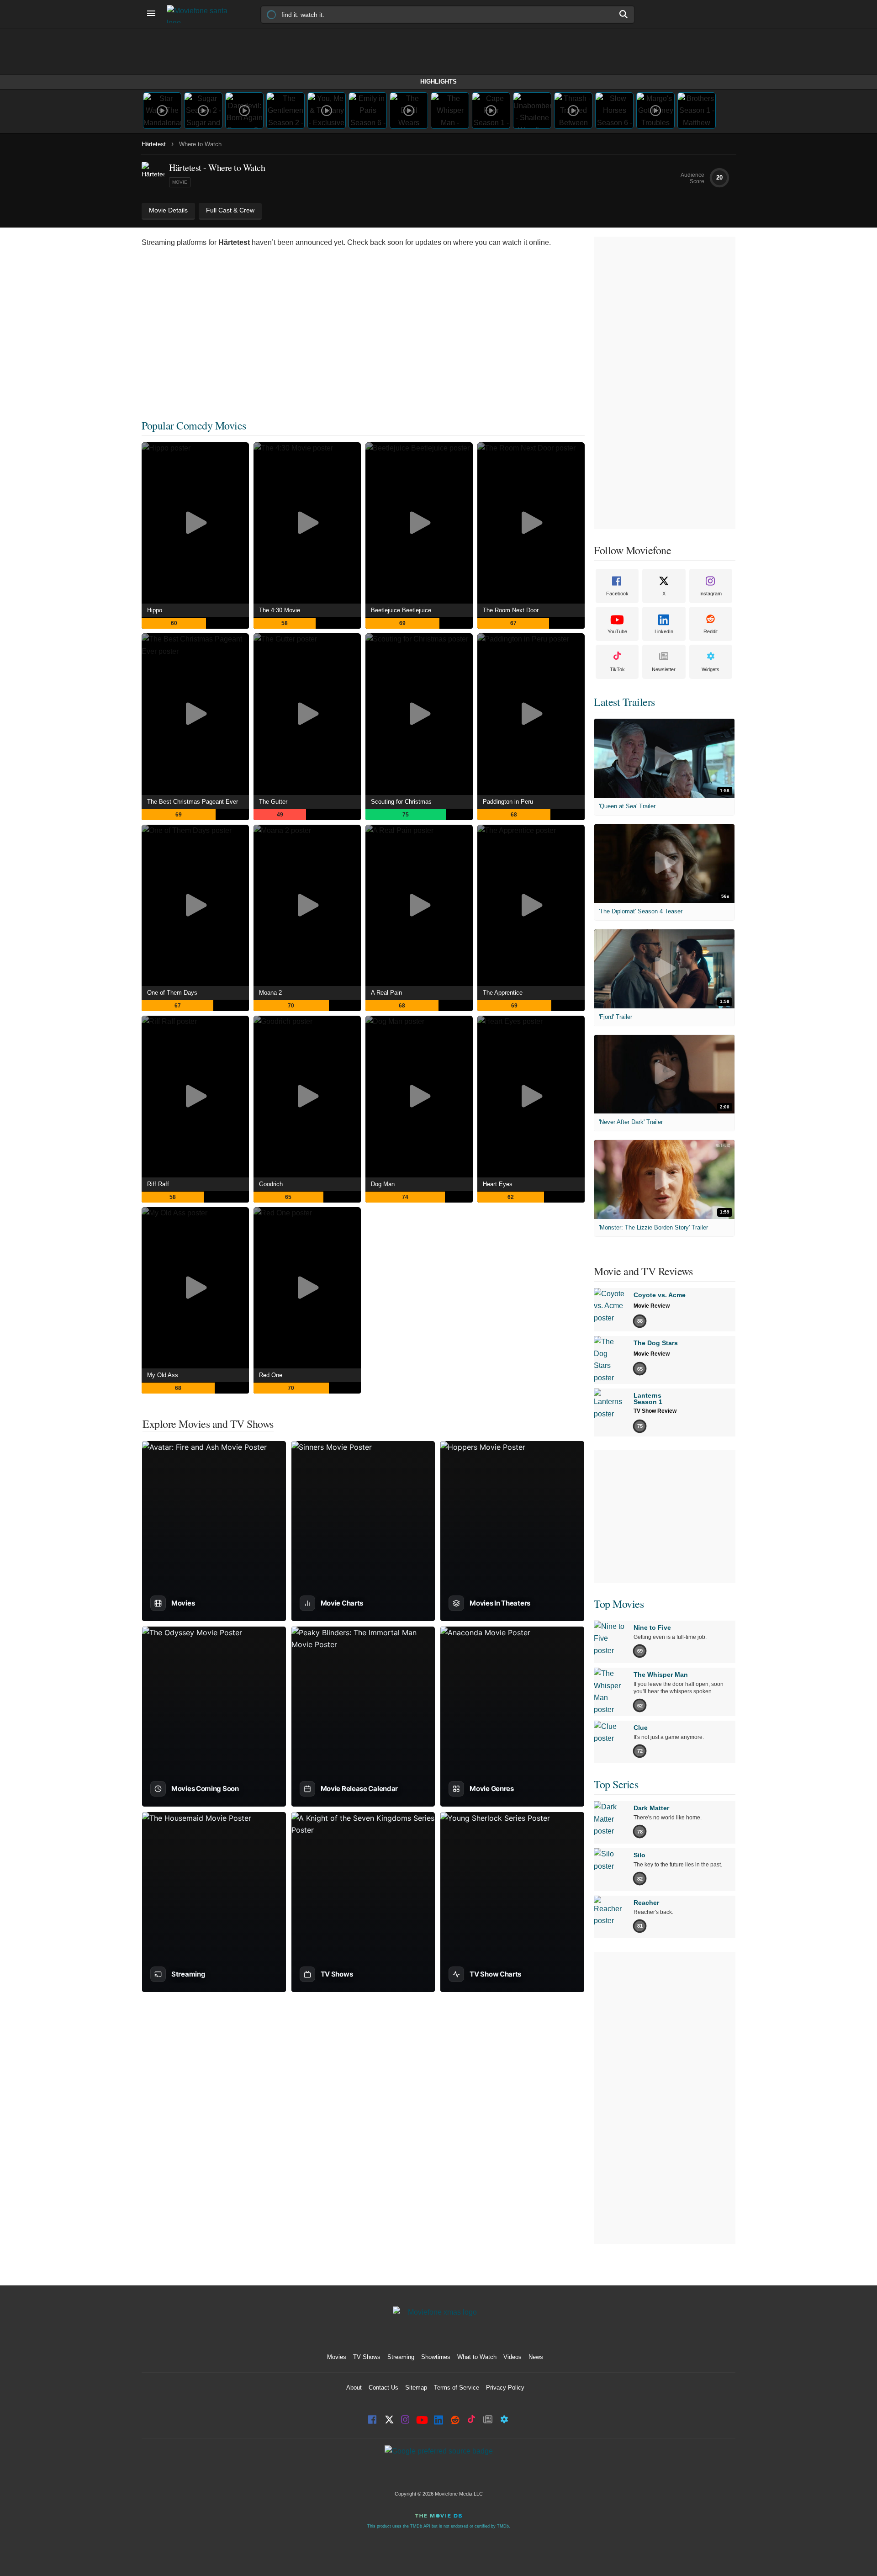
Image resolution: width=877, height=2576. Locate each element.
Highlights (438, 82)
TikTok (617, 669)
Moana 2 (270, 993)
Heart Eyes (498, 1184)
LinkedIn (664, 631)
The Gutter (273, 802)
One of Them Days (172, 993)
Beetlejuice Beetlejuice (401, 610)
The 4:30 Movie (280, 610)
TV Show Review (655, 1411)
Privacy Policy (505, 2388)
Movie (180, 182)
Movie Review (652, 1306)
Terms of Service (457, 2388)
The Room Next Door (511, 610)
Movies (337, 2357)
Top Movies (619, 1604)
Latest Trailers (624, 702)
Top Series (616, 1784)
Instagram (711, 594)
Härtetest (154, 144)
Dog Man (383, 1184)
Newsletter (664, 669)
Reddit (711, 631)
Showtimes (436, 2357)
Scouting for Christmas (401, 802)
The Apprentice (503, 993)
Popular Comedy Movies (194, 425)
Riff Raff (158, 1184)
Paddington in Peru (508, 802)
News (536, 2357)
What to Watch (477, 2357)
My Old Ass (163, 1375)
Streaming (401, 2357)
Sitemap (416, 2388)
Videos (512, 2357)
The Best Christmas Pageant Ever (193, 802)
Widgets (711, 669)
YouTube (617, 631)
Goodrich (271, 1184)
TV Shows (367, 2357)
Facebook (617, 594)
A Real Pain (386, 993)
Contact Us (383, 2388)
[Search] (624, 14)
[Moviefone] (201, 14)
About (354, 2388)
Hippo (155, 610)
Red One (271, 1375)
